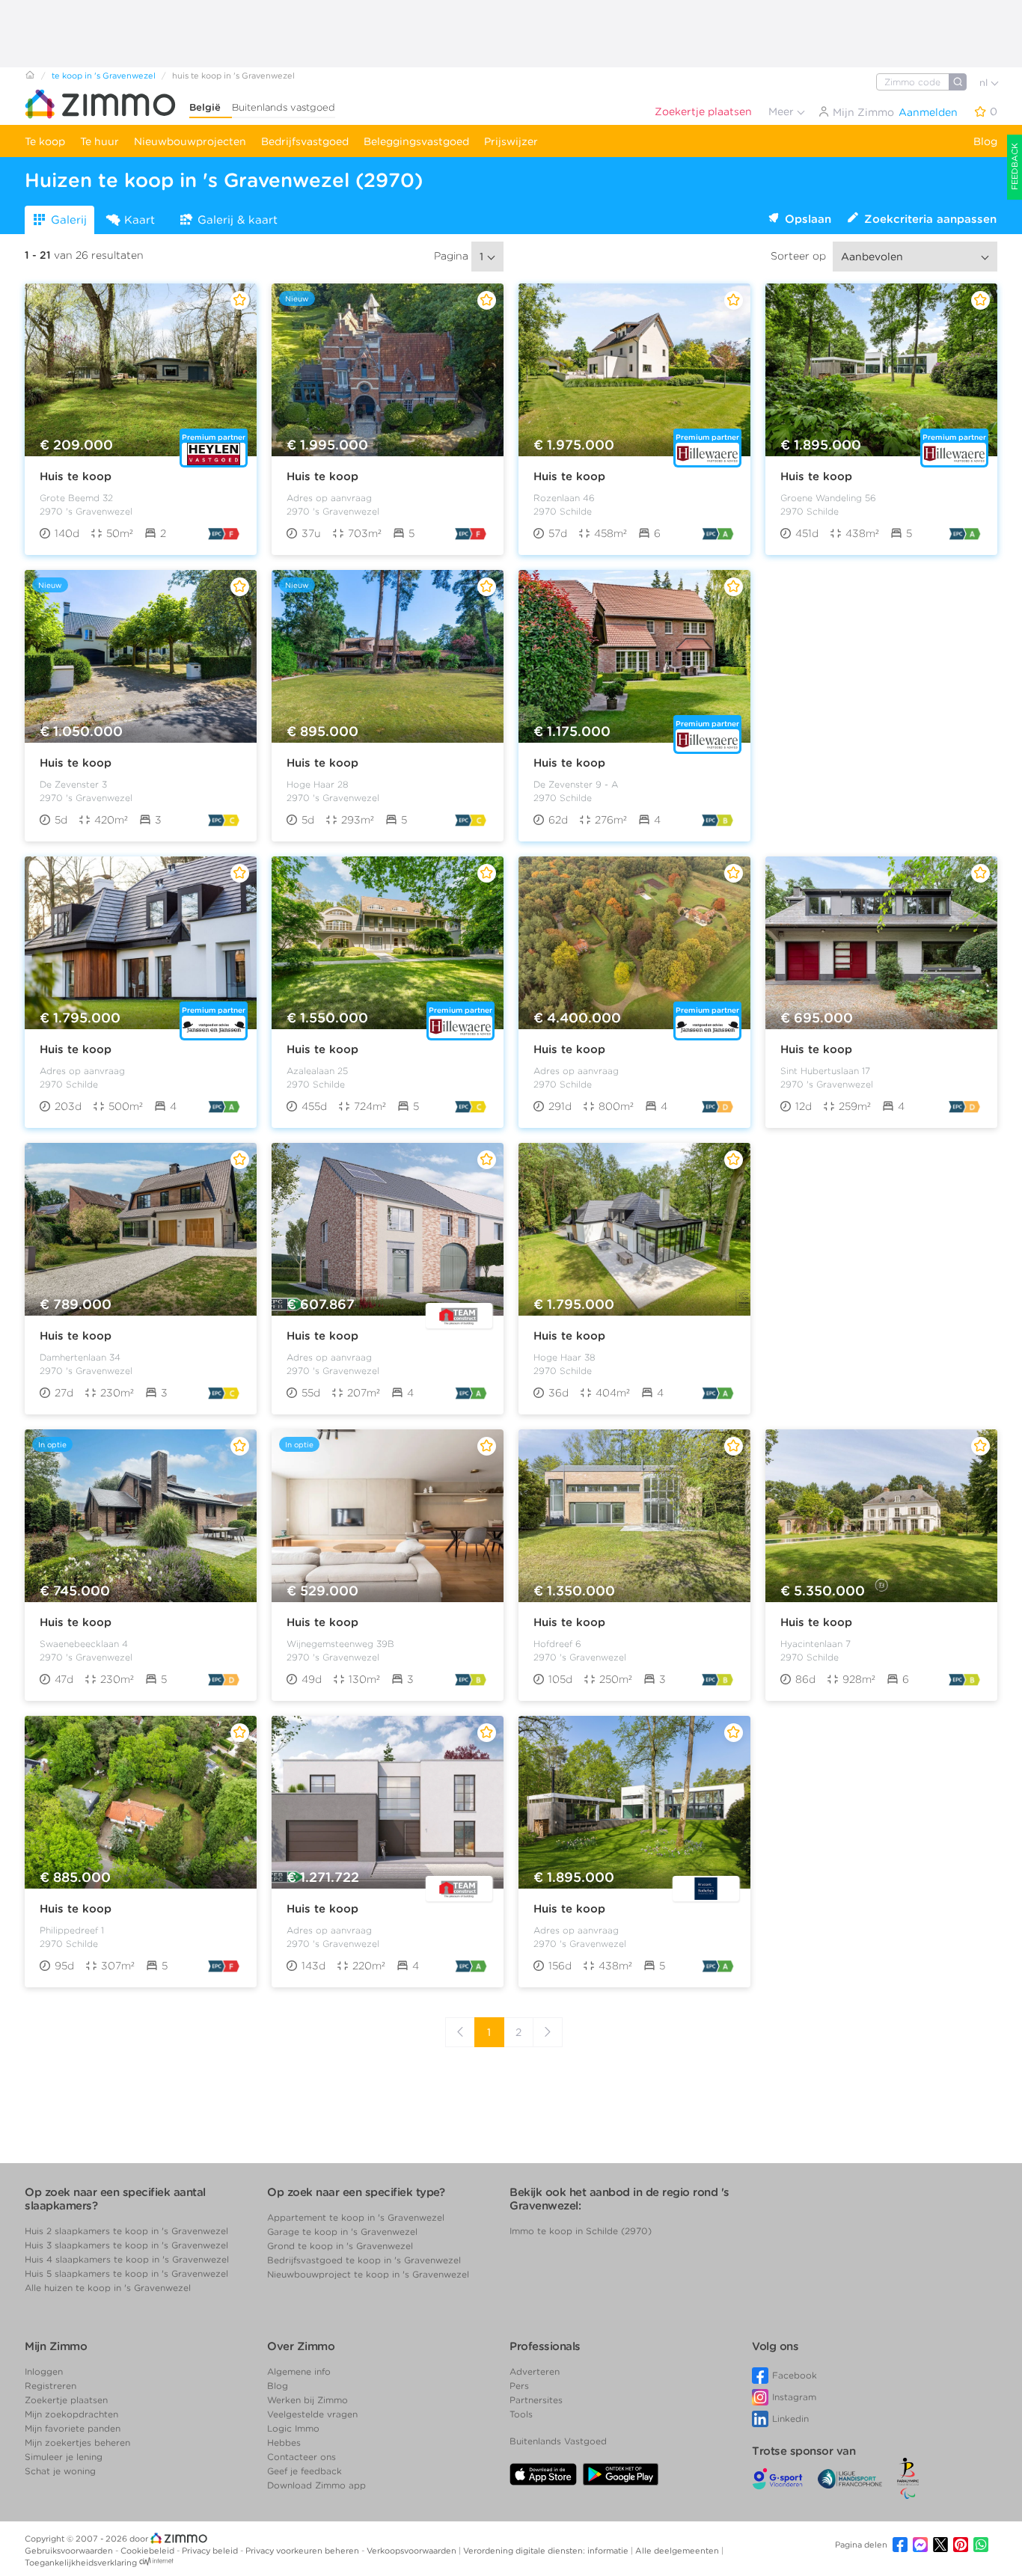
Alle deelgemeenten (678, 2551)
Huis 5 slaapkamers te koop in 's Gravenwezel (126, 2273)
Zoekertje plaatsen (703, 111)
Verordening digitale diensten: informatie (547, 2551)
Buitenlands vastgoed (284, 107)
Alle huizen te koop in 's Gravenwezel (108, 2288)
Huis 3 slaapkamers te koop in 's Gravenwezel (126, 2245)
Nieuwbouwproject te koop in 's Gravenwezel (368, 2274)
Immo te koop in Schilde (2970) (581, 2231)
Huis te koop (76, 476)
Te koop (45, 141)
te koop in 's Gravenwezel (104, 76)
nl (985, 83)
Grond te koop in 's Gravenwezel (340, 2246)
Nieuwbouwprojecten (190, 141)
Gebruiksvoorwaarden (70, 2551)
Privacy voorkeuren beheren (303, 2551)
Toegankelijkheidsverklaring (81, 2563)
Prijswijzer (511, 141)
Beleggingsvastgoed (416, 141)
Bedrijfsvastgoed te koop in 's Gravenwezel (364, 2260)
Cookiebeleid (149, 2551)
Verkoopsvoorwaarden (413, 2551)
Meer (783, 111)
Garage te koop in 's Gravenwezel (342, 2232)
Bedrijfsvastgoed (305, 141)
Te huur (100, 141)
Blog (985, 141)
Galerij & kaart (238, 220)
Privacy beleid (211, 2551)
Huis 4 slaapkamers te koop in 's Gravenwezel (127, 2259)
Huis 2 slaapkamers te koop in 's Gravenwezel (126, 2231)
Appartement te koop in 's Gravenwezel (356, 2217)
